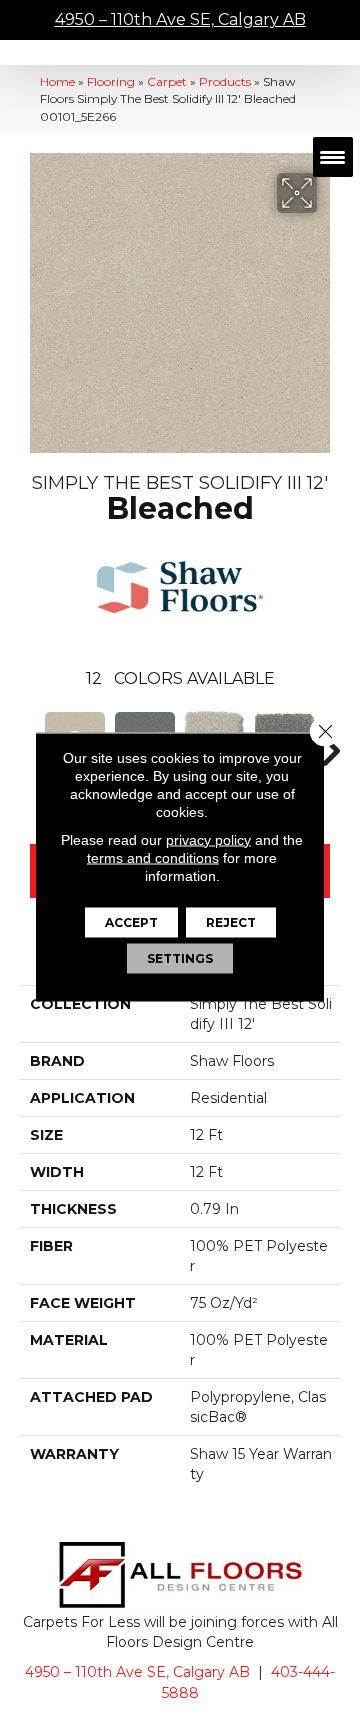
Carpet (167, 81)
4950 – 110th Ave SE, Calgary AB (180, 19)
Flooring (111, 81)
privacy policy (208, 839)
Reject (231, 921)
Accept (131, 921)
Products (225, 81)
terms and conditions (153, 857)
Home (57, 81)
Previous (30, 741)
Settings (180, 957)
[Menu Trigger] (333, 157)
